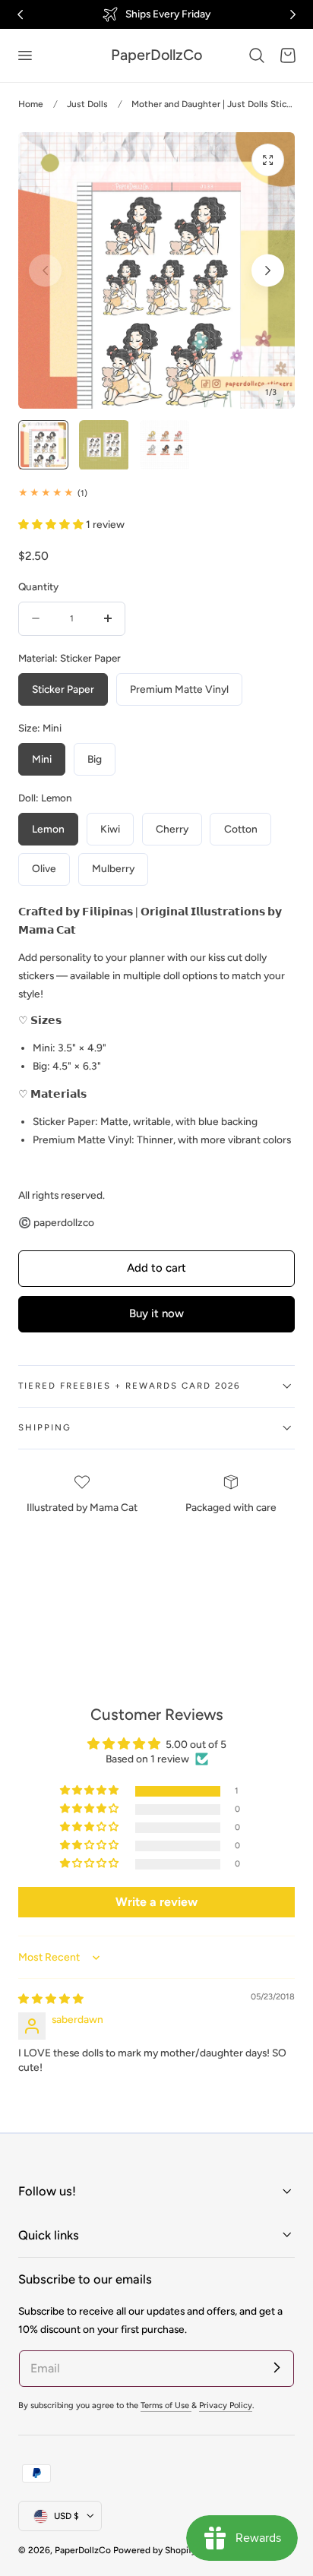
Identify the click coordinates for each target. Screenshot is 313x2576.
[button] (24, 55)
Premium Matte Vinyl (179, 689)
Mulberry (113, 868)
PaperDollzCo (83, 2550)
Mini (42, 759)
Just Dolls (87, 104)
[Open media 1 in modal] (268, 160)
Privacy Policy (226, 2405)
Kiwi (110, 829)
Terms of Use (166, 2405)
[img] (51, 1999)
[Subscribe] (277, 2368)
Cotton (241, 829)
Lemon (48, 829)
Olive (44, 868)
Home (31, 104)
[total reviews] (156, 493)
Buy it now (156, 1313)
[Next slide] (268, 271)
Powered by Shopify (155, 2550)
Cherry (172, 829)
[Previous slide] (45, 271)
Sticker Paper (63, 689)
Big (95, 759)
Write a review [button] (156, 1902)
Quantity (38, 586)
